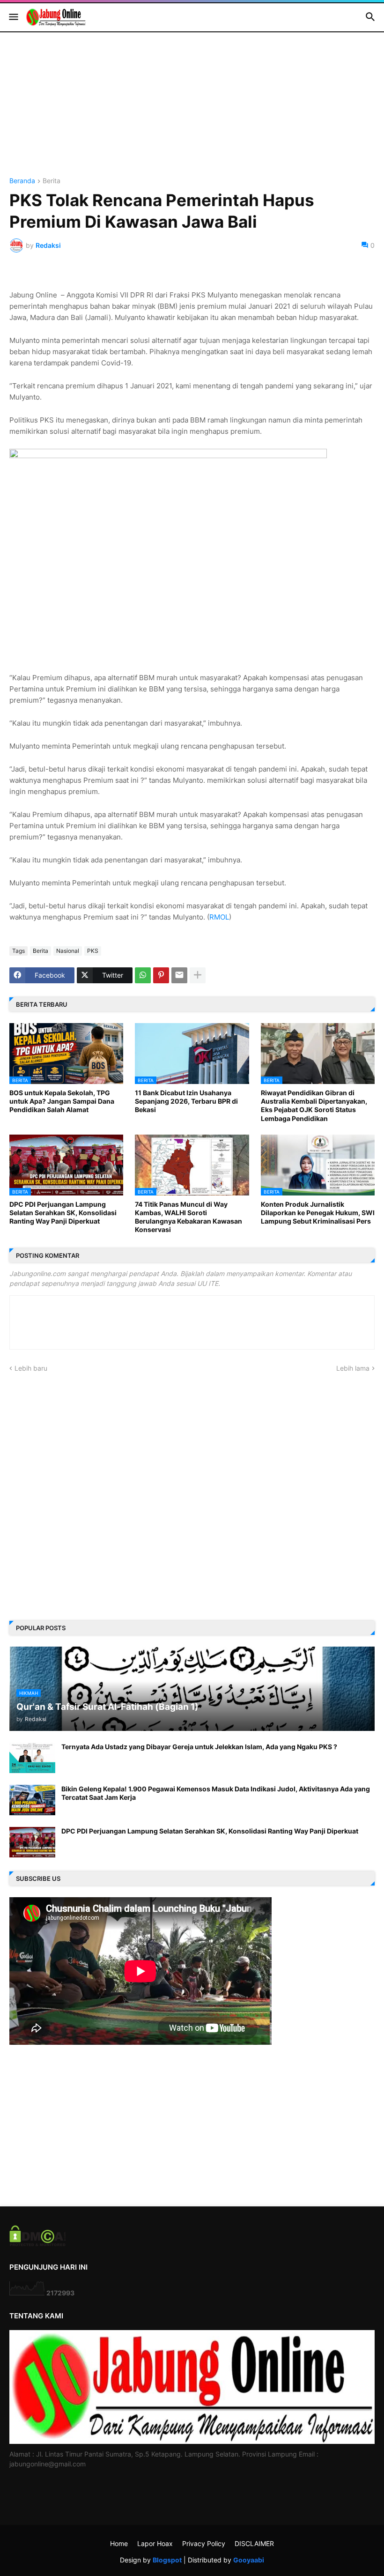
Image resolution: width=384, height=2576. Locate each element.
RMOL (219, 917)
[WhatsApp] (143, 975)
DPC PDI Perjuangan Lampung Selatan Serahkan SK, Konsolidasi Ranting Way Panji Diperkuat (63, 1213)
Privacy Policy (204, 2543)
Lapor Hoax (155, 2543)
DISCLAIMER (254, 2543)
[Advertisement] (192, 112)
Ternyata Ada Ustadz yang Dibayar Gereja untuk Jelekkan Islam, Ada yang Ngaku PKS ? (199, 1747)
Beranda (22, 181)
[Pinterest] (161, 975)
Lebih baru (31, 1368)
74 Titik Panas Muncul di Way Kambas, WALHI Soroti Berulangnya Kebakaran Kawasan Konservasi (188, 1217)
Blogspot (167, 2560)
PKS (93, 951)
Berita (52, 181)
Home (119, 2543)
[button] (13, 17)
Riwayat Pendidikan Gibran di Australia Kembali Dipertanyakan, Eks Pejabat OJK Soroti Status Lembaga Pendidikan (314, 1106)
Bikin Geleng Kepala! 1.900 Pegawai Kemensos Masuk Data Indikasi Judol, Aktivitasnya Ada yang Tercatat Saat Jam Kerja (216, 1793)
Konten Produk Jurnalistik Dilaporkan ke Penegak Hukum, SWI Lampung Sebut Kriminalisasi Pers (318, 1213)
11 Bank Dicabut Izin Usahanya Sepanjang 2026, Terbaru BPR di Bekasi (186, 1101)
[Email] (179, 975)
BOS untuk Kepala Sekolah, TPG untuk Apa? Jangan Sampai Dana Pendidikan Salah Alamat (62, 1101)
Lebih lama (353, 1368)
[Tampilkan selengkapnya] (198, 975)
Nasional (68, 951)
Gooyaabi (249, 2560)
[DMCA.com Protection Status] (38, 2244)
